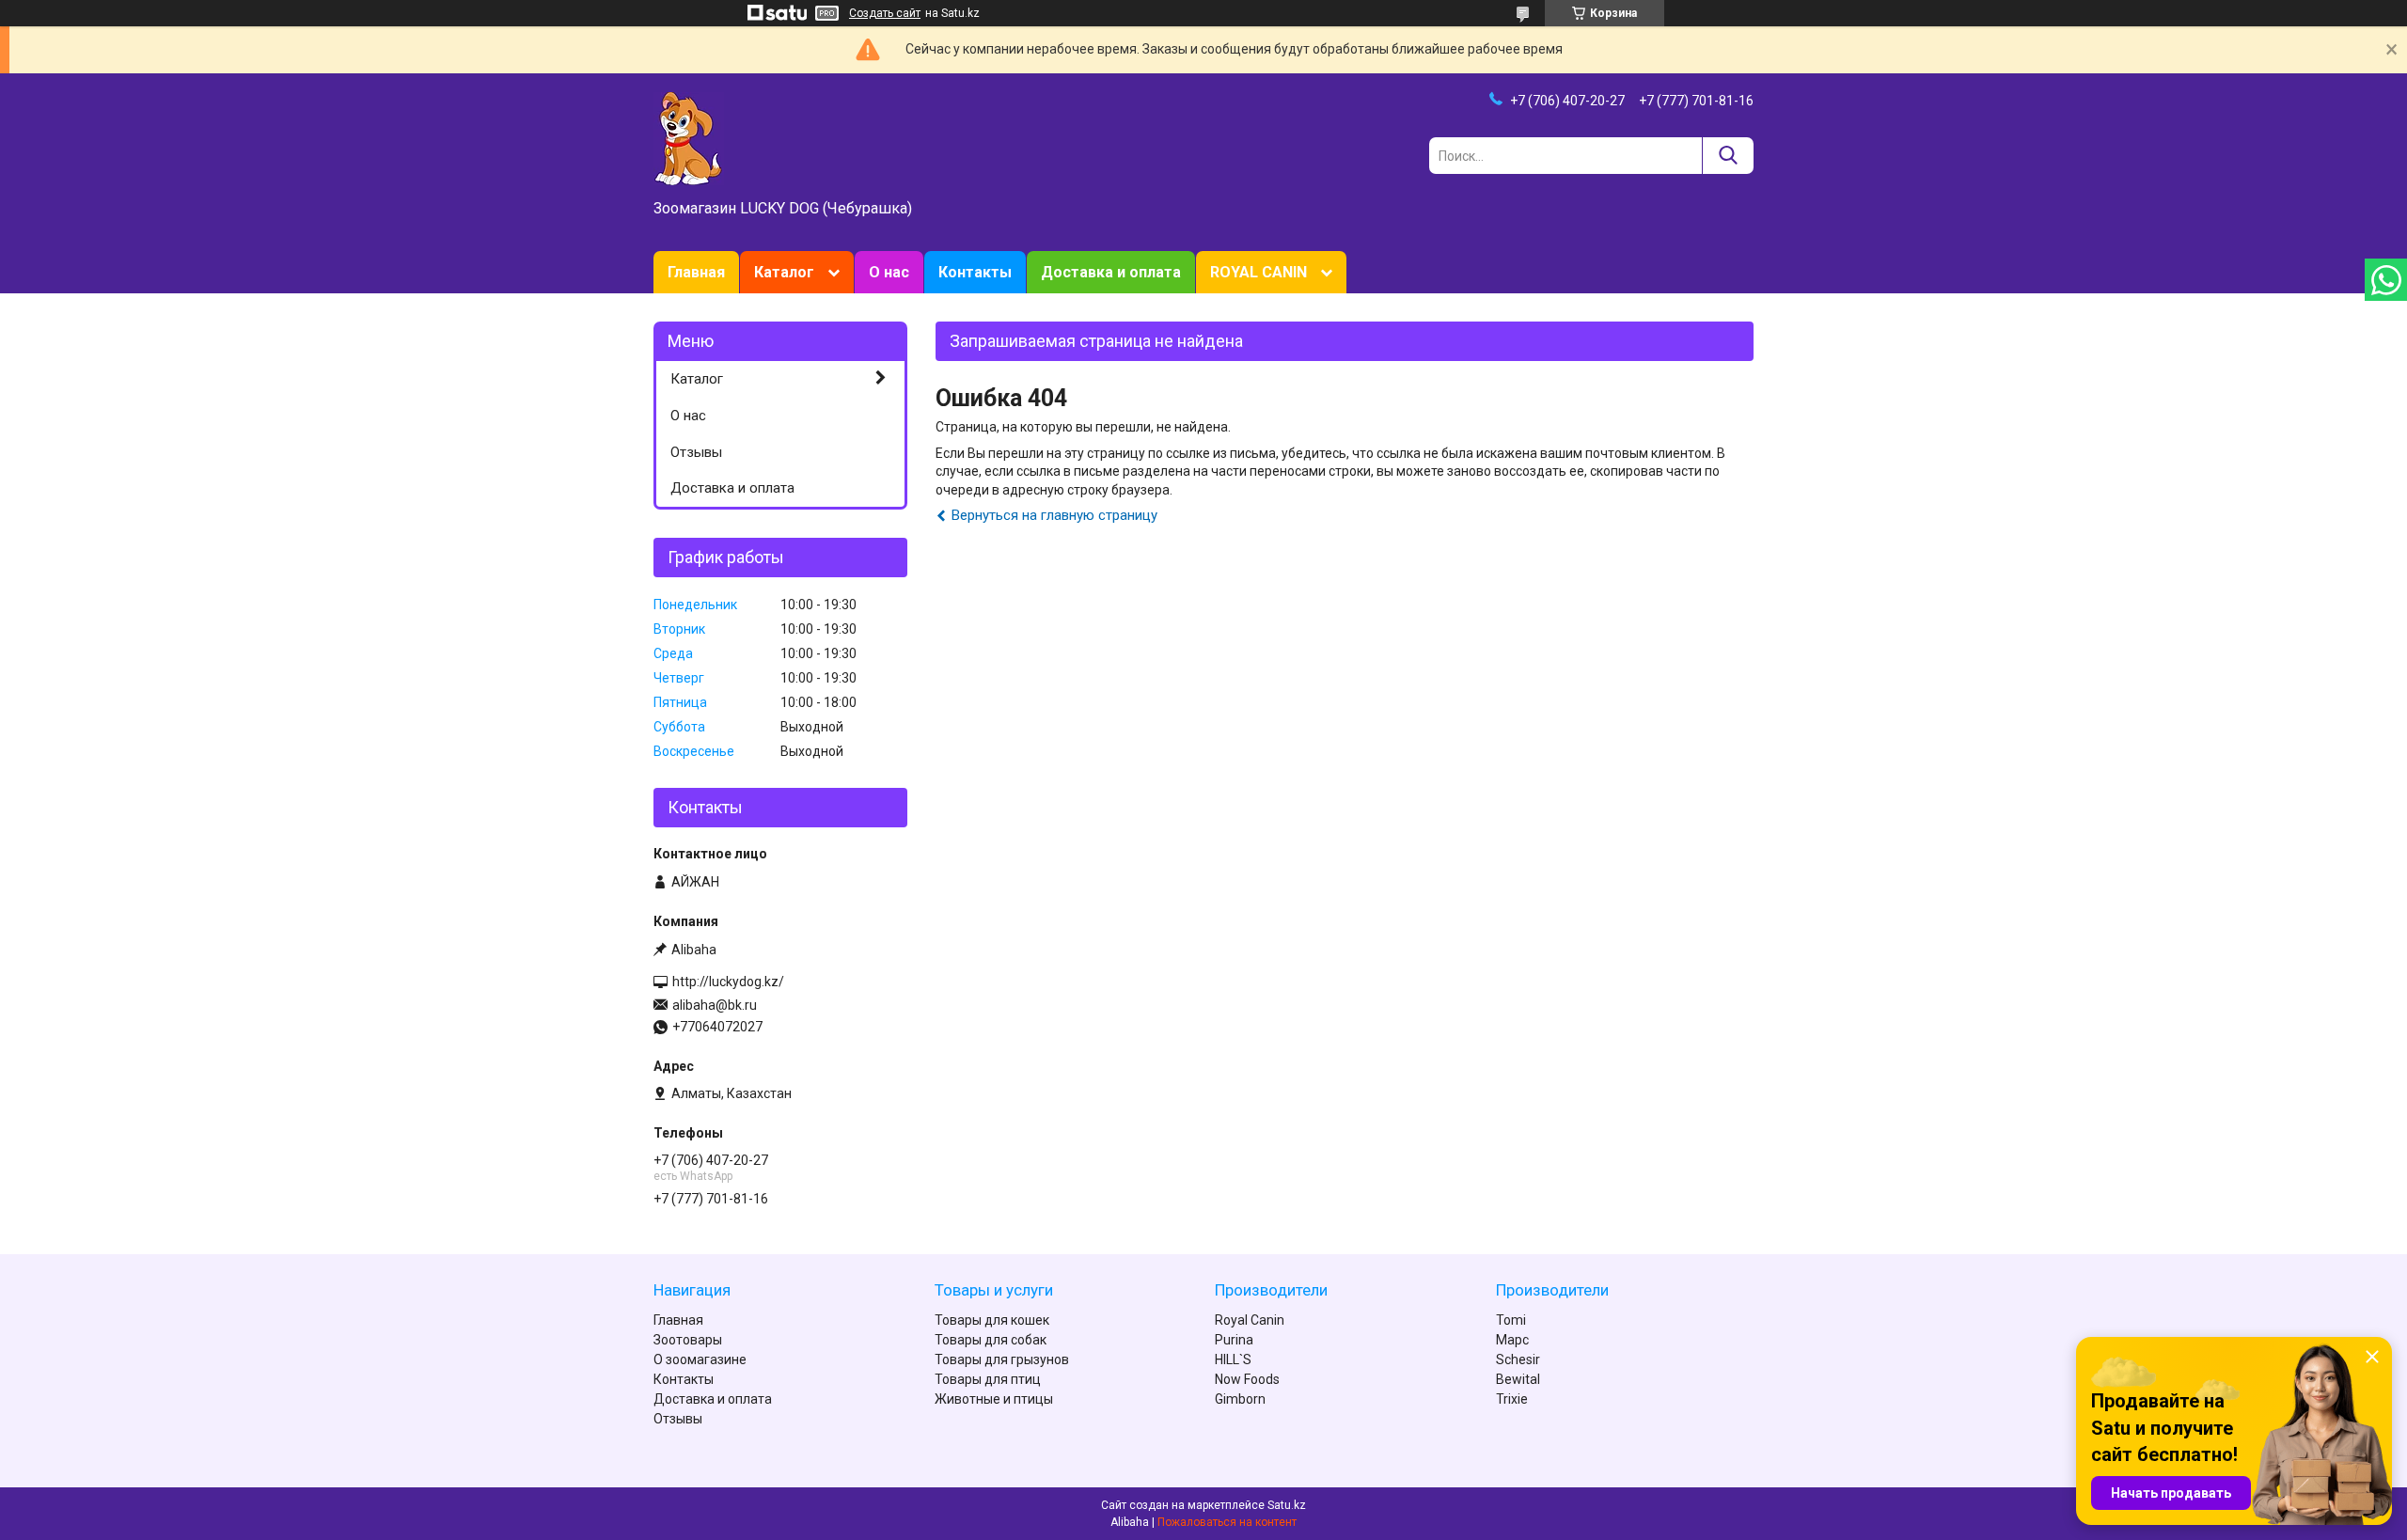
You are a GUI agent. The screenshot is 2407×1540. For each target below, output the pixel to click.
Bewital (1518, 1379)
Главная (696, 272)
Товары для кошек (992, 1320)
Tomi (1511, 1320)
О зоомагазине (700, 1359)
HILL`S (1233, 1359)
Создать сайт (885, 13)
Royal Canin (1250, 1320)
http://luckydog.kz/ (728, 982)
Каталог (784, 272)
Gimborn (1240, 1399)
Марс (1512, 1340)
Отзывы (696, 452)
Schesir (1518, 1359)
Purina (1234, 1340)
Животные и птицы (994, 1399)
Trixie (1512, 1399)
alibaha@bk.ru (715, 1005)
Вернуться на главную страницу (1054, 515)
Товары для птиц (988, 1379)
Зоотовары (688, 1340)
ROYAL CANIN (1259, 272)
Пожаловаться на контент (1227, 1522)
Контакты (975, 272)
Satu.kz (1287, 1505)
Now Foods (1247, 1379)
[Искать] (1728, 156)
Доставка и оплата (1111, 272)
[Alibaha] (689, 137)
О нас (889, 272)
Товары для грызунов (1002, 1359)
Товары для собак (991, 1340)
